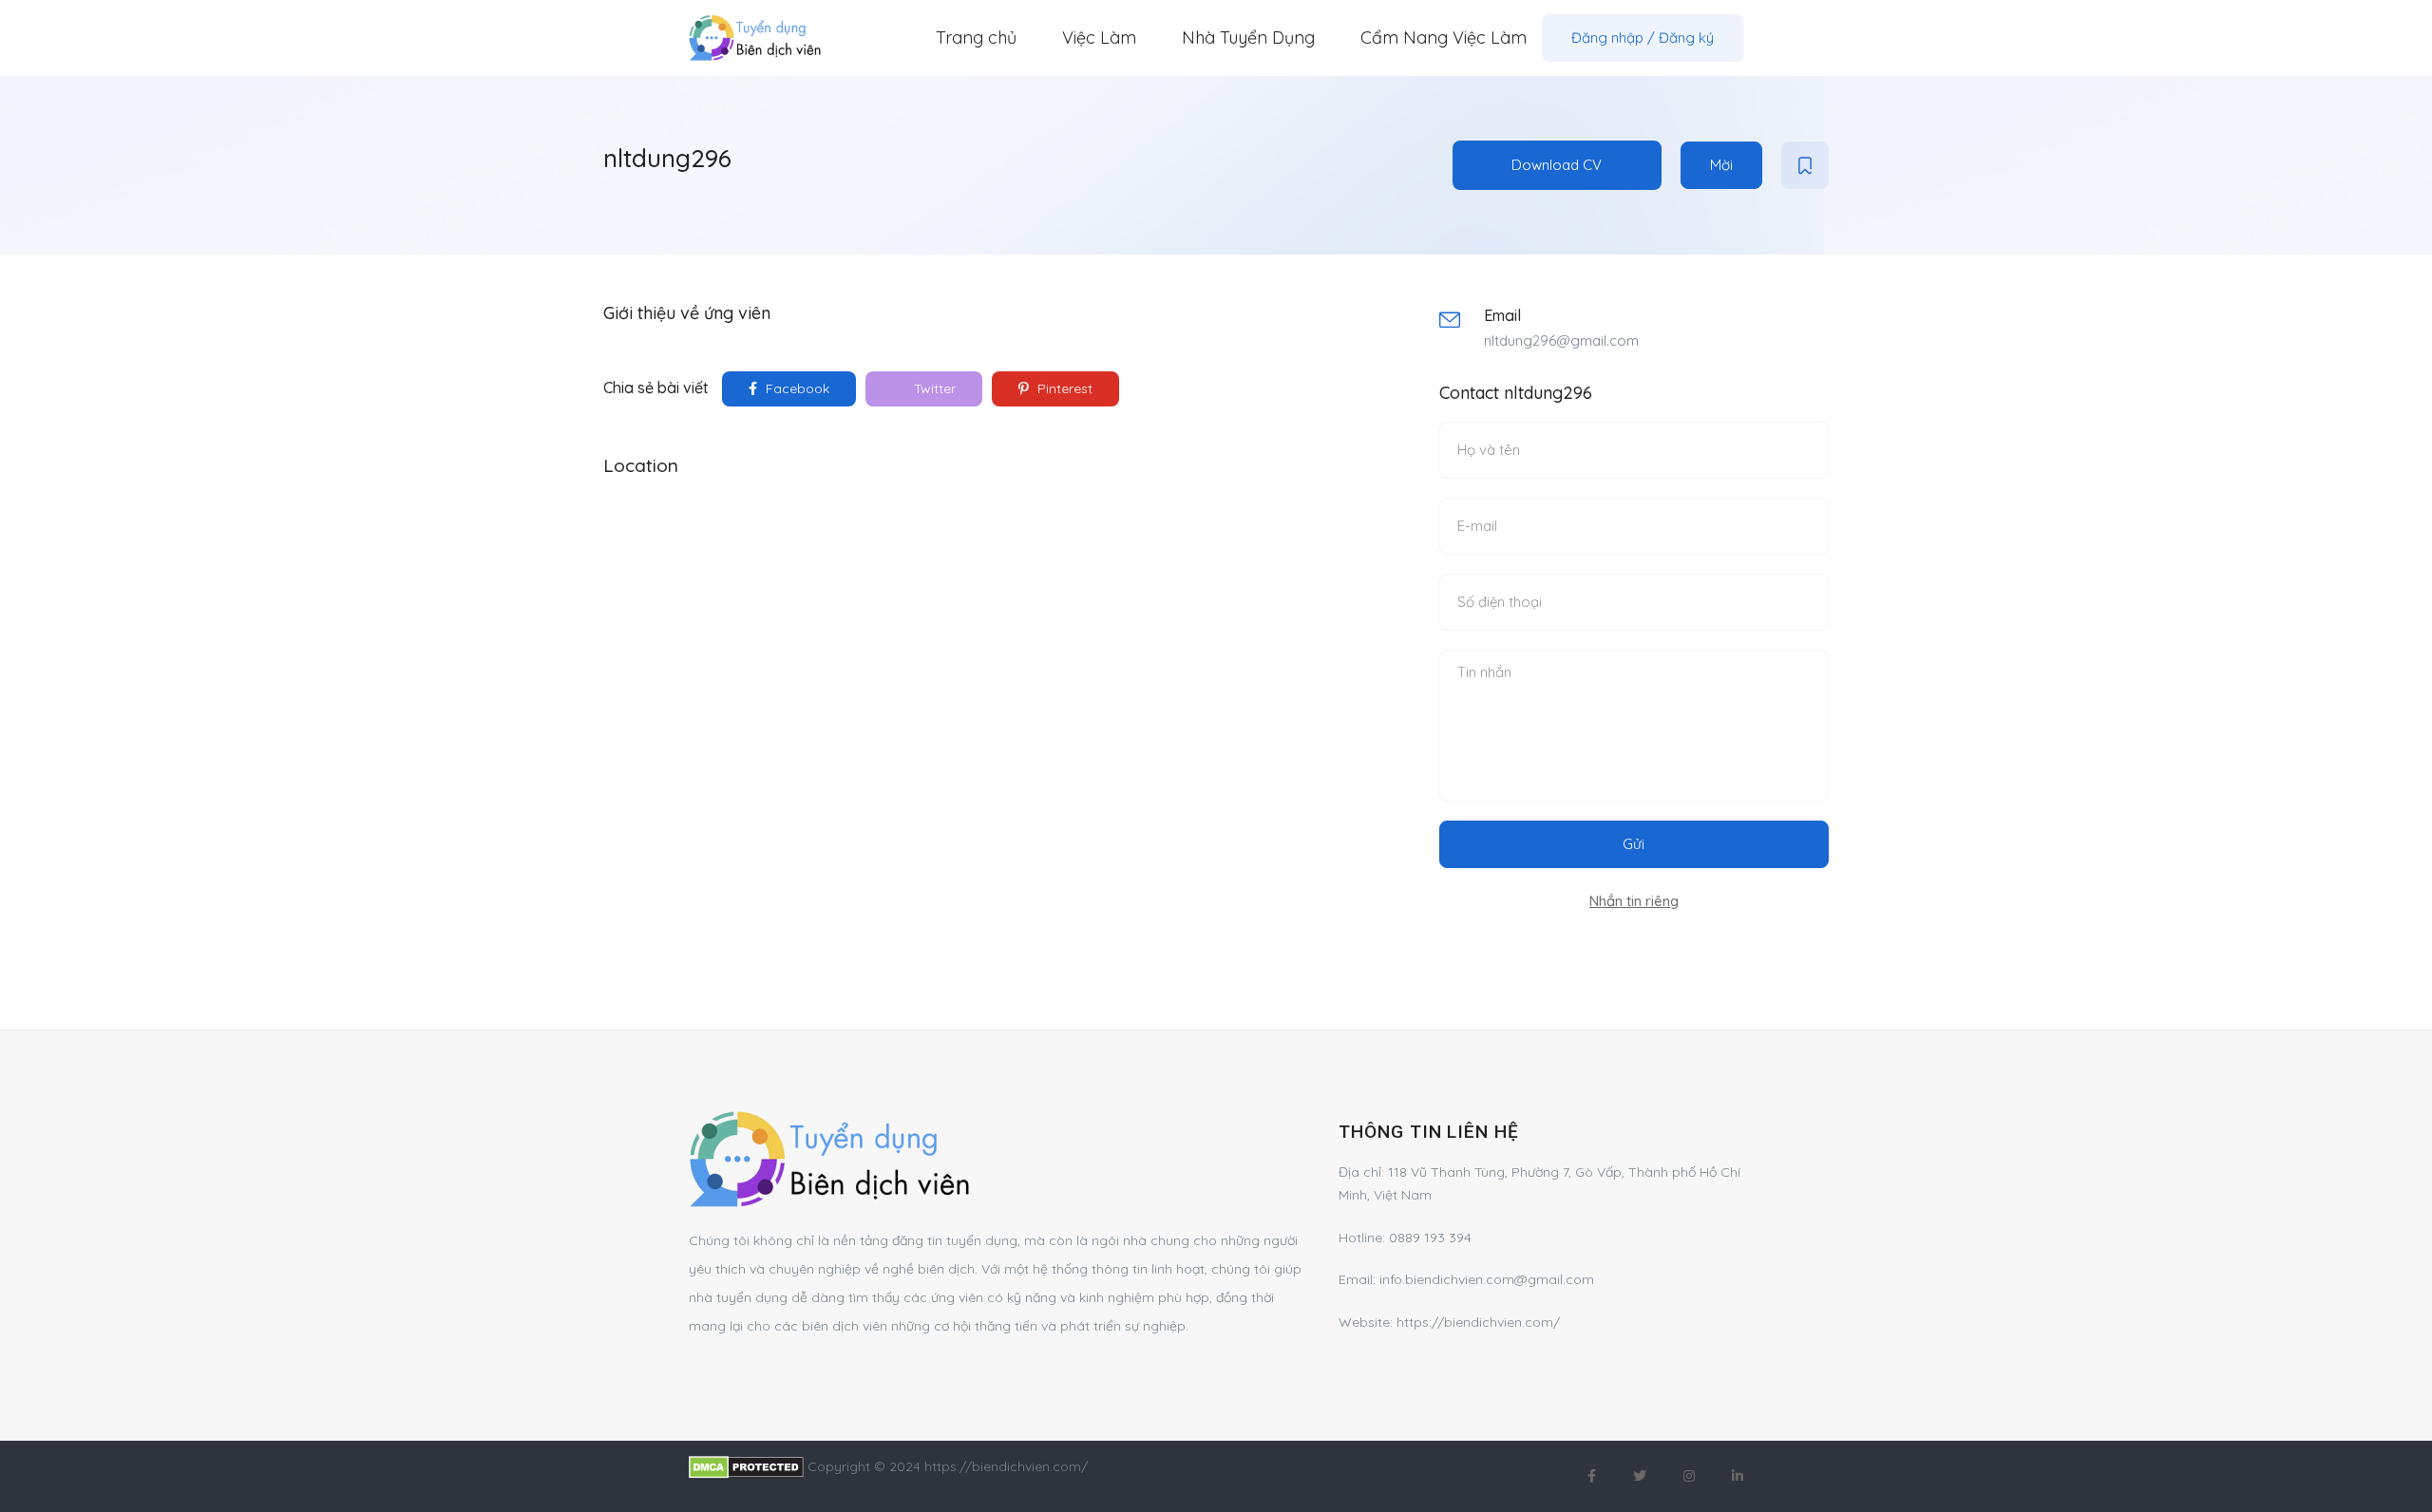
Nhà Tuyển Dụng (1248, 38)
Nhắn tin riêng (1634, 901)
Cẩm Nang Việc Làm (1444, 38)
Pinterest (1063, 388)
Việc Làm (1099, 38)
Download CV (1557, 165)
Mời (1721, 165)
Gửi (1634, 844)
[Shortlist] (1805, 165)
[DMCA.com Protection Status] (746, 1466)
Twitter (933, 388)
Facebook (796, 388)
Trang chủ (976, 38)
